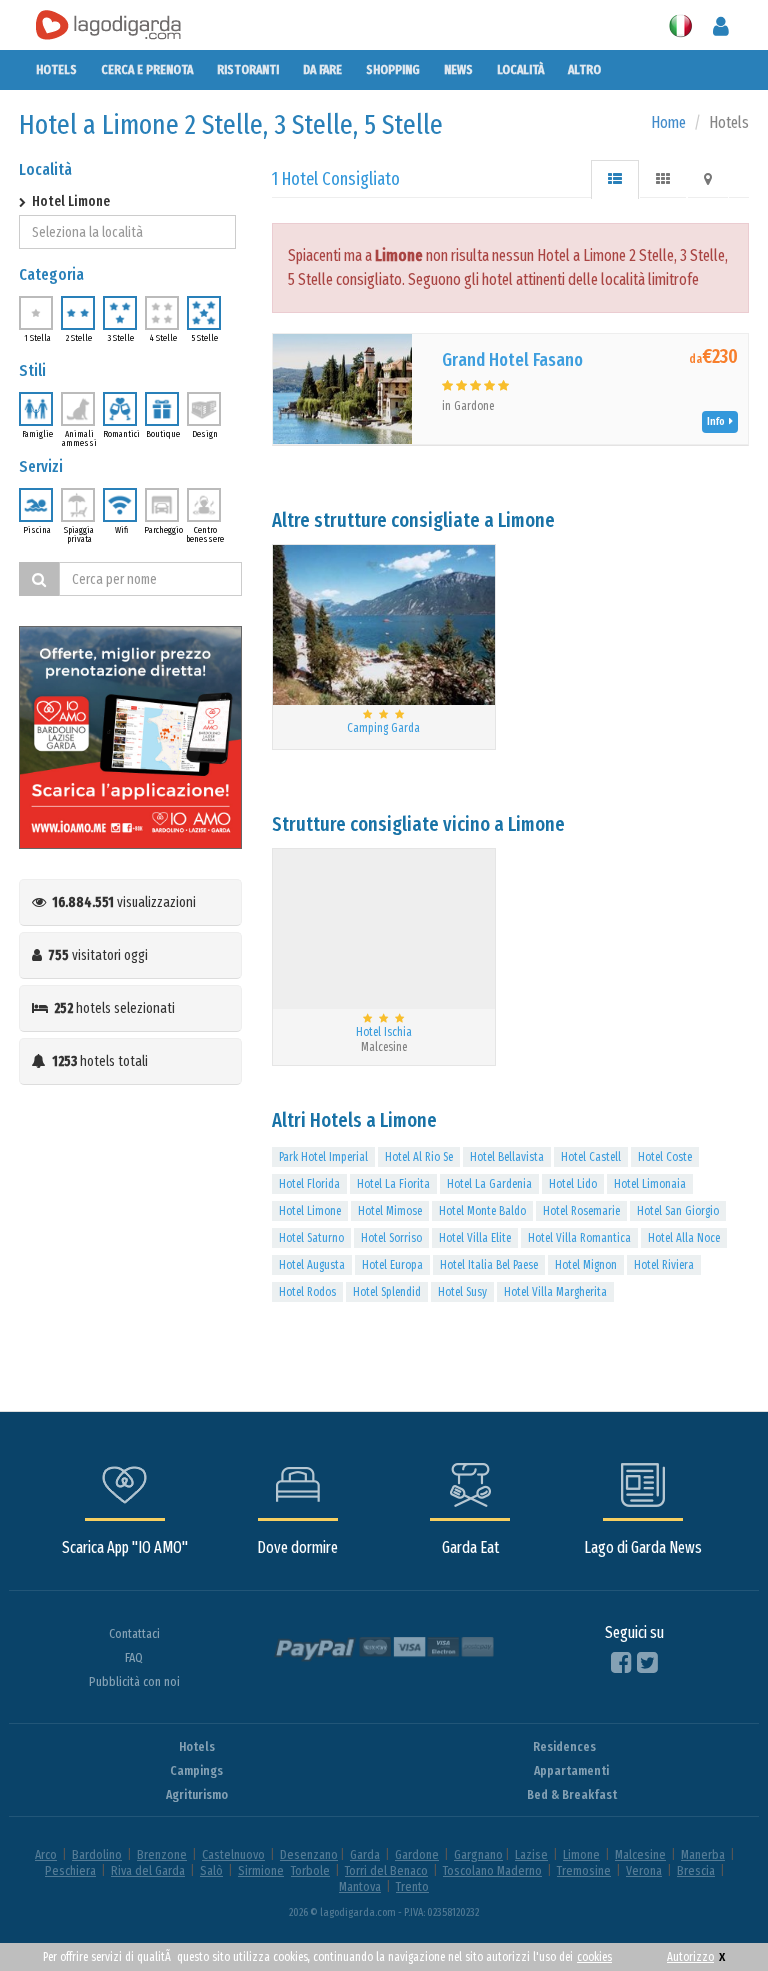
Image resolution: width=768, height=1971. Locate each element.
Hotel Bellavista (507, 1157)
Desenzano (309, 1854)
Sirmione (261, 1870)
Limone (581, 1854)
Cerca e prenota (147, 69)
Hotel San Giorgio (678, 1211)
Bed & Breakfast (572, 1794)
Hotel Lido (573, 1184)
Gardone (417, 1854)
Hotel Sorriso (391, 1238)
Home (668, 122)
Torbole (310, 1870)
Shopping (393, 69)
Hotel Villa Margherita (555, 1292)
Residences (564, 1746)
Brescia (696, 1870)
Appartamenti (571, 1770)
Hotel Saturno (311, 1238)
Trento (412, 1886)
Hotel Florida (309, 1184)
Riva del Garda (148, 1870)
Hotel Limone (310, 1211)
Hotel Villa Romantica (579, 1238)
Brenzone (162, 1854)
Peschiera (70, 1870)
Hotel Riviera (664, 1265)
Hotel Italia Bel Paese (489, 1265)
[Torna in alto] (712, 1915)
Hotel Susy (462, 1292)
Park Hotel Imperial (323, 1157)
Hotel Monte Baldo (482, 1211)
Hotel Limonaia (650, 1184)
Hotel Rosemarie (581, 1211)
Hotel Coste (665, 1157)
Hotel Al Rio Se (419, 1157)
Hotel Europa (392, 1265)
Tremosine (584, 1870)
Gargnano (478, 1854)
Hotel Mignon (586, 1265)
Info (718, 421)
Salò (211, 1870)
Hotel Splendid (387, 1292)
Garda (365, 1854)
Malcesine (640, 1854)
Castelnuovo (233, 1854)
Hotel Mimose (390, 1211)
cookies (594, 1957)
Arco (46, 1854)
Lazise (531, 1854)
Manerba (703, 1854)
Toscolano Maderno (492, 1870)
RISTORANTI (248, 69)
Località (520, 69)
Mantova (360, 1886)
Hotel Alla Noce (684, 1238)
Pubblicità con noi (134, 1681)
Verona (644, 1870)
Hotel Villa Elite (475, 1238)
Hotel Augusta (312, 1265)
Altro (584, 69)
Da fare (322, 69)
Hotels (56, 69)
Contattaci (134, 1633)
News (458, 69)
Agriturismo (197, 1794)
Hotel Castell (591, 1157)
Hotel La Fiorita (393, 1184)
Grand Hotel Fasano (512, 360)
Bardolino (97, 1854)
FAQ (134, 1657)
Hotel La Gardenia (489, 1184)
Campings (196, 1770)
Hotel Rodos (307, 1292)
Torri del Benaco (386, 1870)
